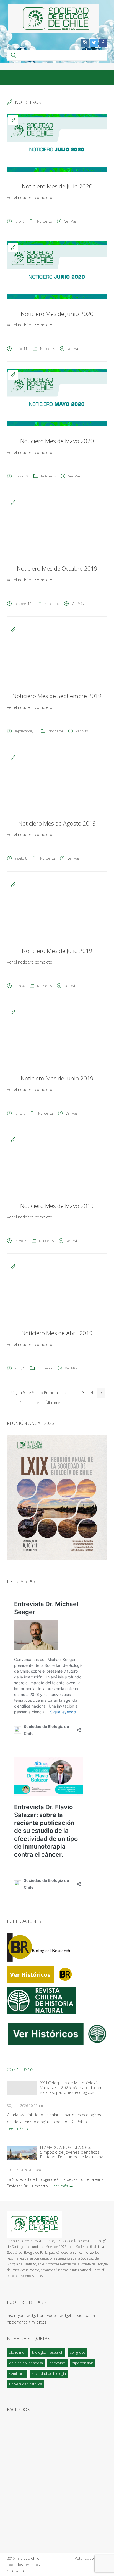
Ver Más (70, 221)
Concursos (20, 2070)
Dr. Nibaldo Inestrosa (26, 2363)
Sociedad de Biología (49, 2373)
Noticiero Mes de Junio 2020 (57, 314)
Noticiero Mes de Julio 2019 (57, 951)
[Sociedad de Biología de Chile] (54, 18)
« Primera (49, 1393)
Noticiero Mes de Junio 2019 (57, 1078)
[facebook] (103, 43)
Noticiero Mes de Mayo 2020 (57, 441)
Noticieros (44, 221)
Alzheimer (17, 2352)
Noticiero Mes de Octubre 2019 (57, 568)
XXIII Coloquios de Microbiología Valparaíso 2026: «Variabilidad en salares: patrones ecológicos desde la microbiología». (71, 2088)
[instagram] (85, 43)
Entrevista (57, 2363)
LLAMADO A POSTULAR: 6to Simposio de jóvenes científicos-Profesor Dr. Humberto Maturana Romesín (72, 2152)
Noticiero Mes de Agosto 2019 (57, 823)
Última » (53, 1402)
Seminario (17, 2373)
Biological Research (48, 2352)
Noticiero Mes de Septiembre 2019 (57, 696)
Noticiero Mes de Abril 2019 (57, 1333)
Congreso (77, 2352)
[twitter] (94, 43)
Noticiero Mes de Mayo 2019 (57, 1206)
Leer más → (18, 2128)
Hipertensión (83, 2363)
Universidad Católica (26, 2384)
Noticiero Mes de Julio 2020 (57, 186)
